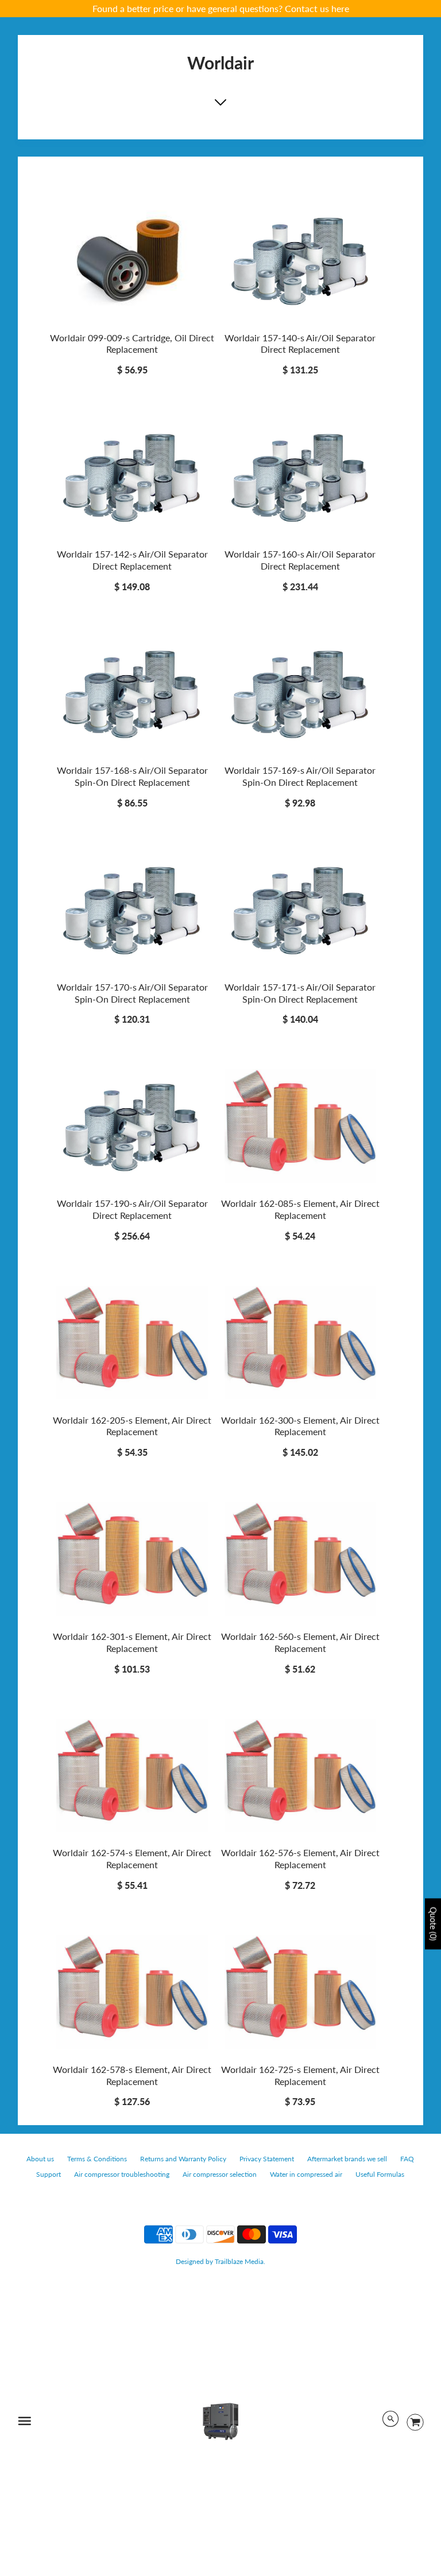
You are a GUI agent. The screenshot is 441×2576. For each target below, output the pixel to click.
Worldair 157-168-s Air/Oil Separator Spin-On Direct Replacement (132, 776)
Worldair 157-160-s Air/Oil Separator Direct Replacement (300, 560)
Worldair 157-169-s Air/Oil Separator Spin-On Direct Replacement (300, 776)
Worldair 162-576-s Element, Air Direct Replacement (300, 1858)
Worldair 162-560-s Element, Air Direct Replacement (300, 1642)
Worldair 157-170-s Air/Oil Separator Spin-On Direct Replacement (132, 993)
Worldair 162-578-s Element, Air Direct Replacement (132, 2075)
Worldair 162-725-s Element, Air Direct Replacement (300, 2075)
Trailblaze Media (239, 2261)
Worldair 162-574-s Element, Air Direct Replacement (132, 1858)
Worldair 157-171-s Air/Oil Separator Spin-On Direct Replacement (300, 993)
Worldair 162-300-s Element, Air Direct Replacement (300, 1426)
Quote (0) (433, 1924)
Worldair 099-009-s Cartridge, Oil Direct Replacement (132, 344)
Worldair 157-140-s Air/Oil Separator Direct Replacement (300, 344)
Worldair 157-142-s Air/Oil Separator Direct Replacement (132, 560)
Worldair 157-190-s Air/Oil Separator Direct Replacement (132, 1209)
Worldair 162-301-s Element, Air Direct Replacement (132, 1642)
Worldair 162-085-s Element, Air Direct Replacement (300, 1209)
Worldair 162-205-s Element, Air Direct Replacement (132, 1426)
